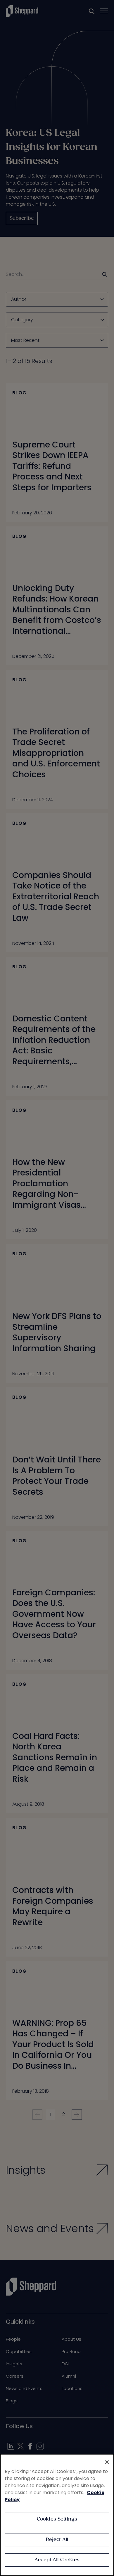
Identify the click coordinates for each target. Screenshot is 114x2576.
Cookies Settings (57, 2519)
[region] (57, 2515)
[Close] (107, 2462)
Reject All (57, 2540)
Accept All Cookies (57, 2560)
